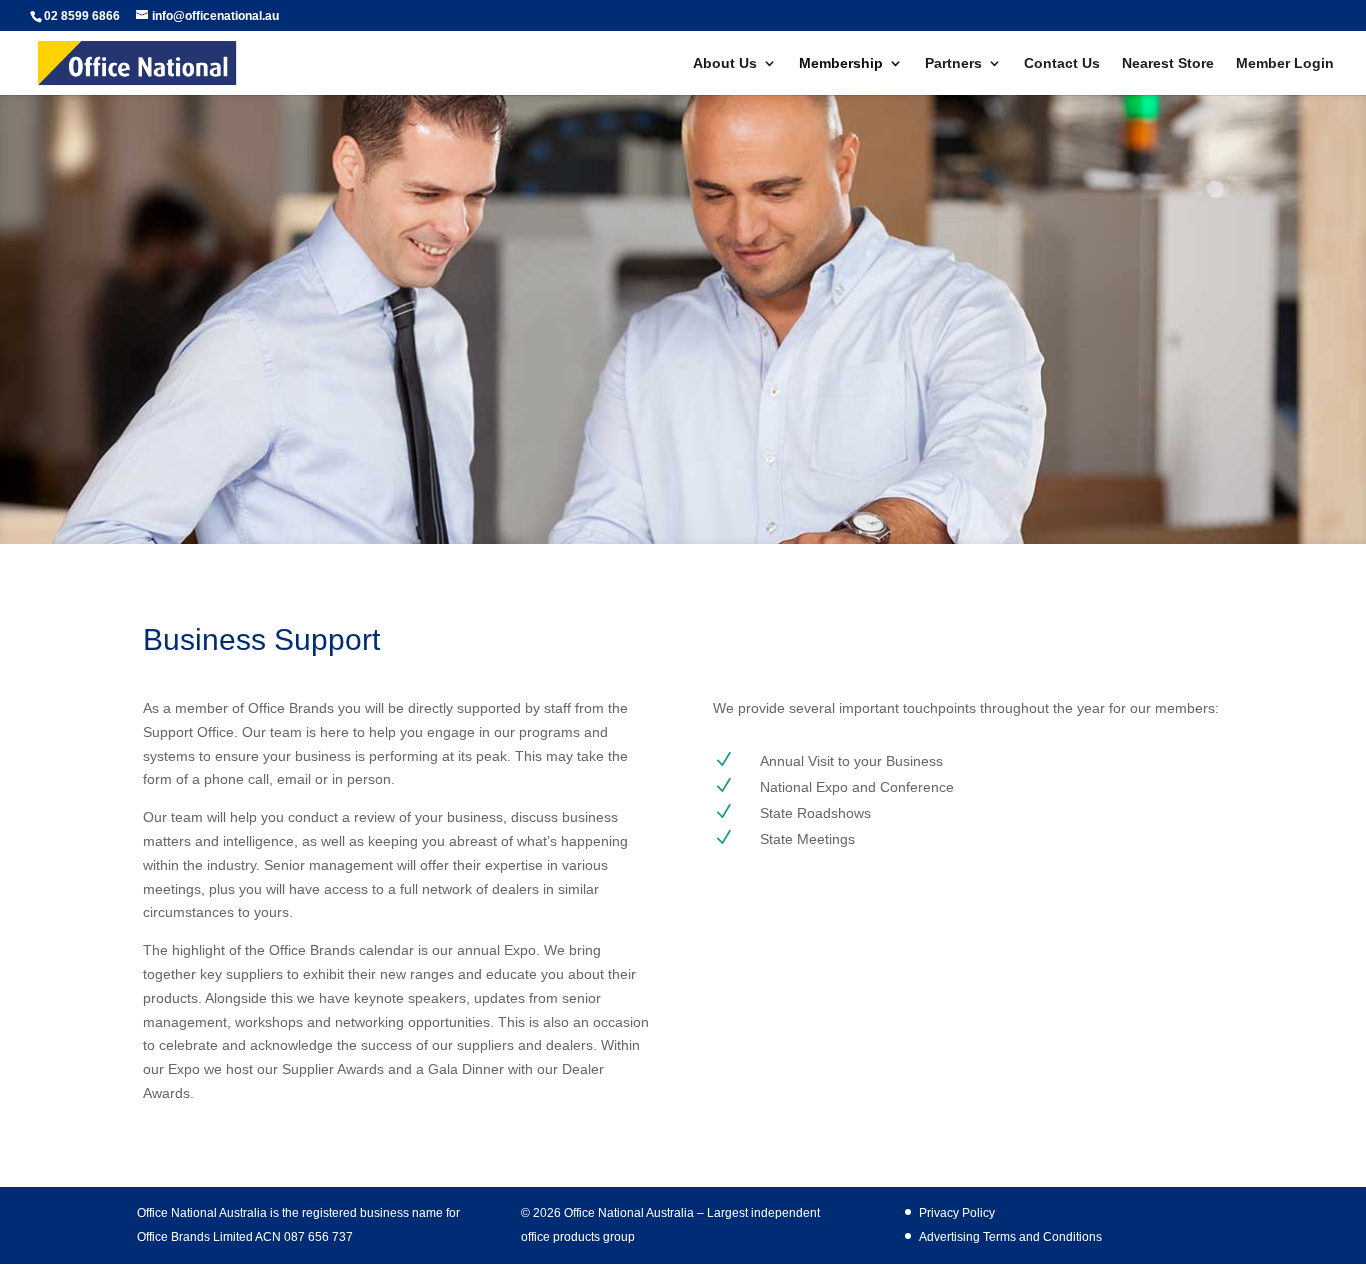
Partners (953, 63)
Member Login (1285, 63)
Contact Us (1062, 63)
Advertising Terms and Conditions (1010, 1237)
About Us (725, 63)
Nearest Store (1168, 63)
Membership (841, 63)
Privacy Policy (957, 1213)
